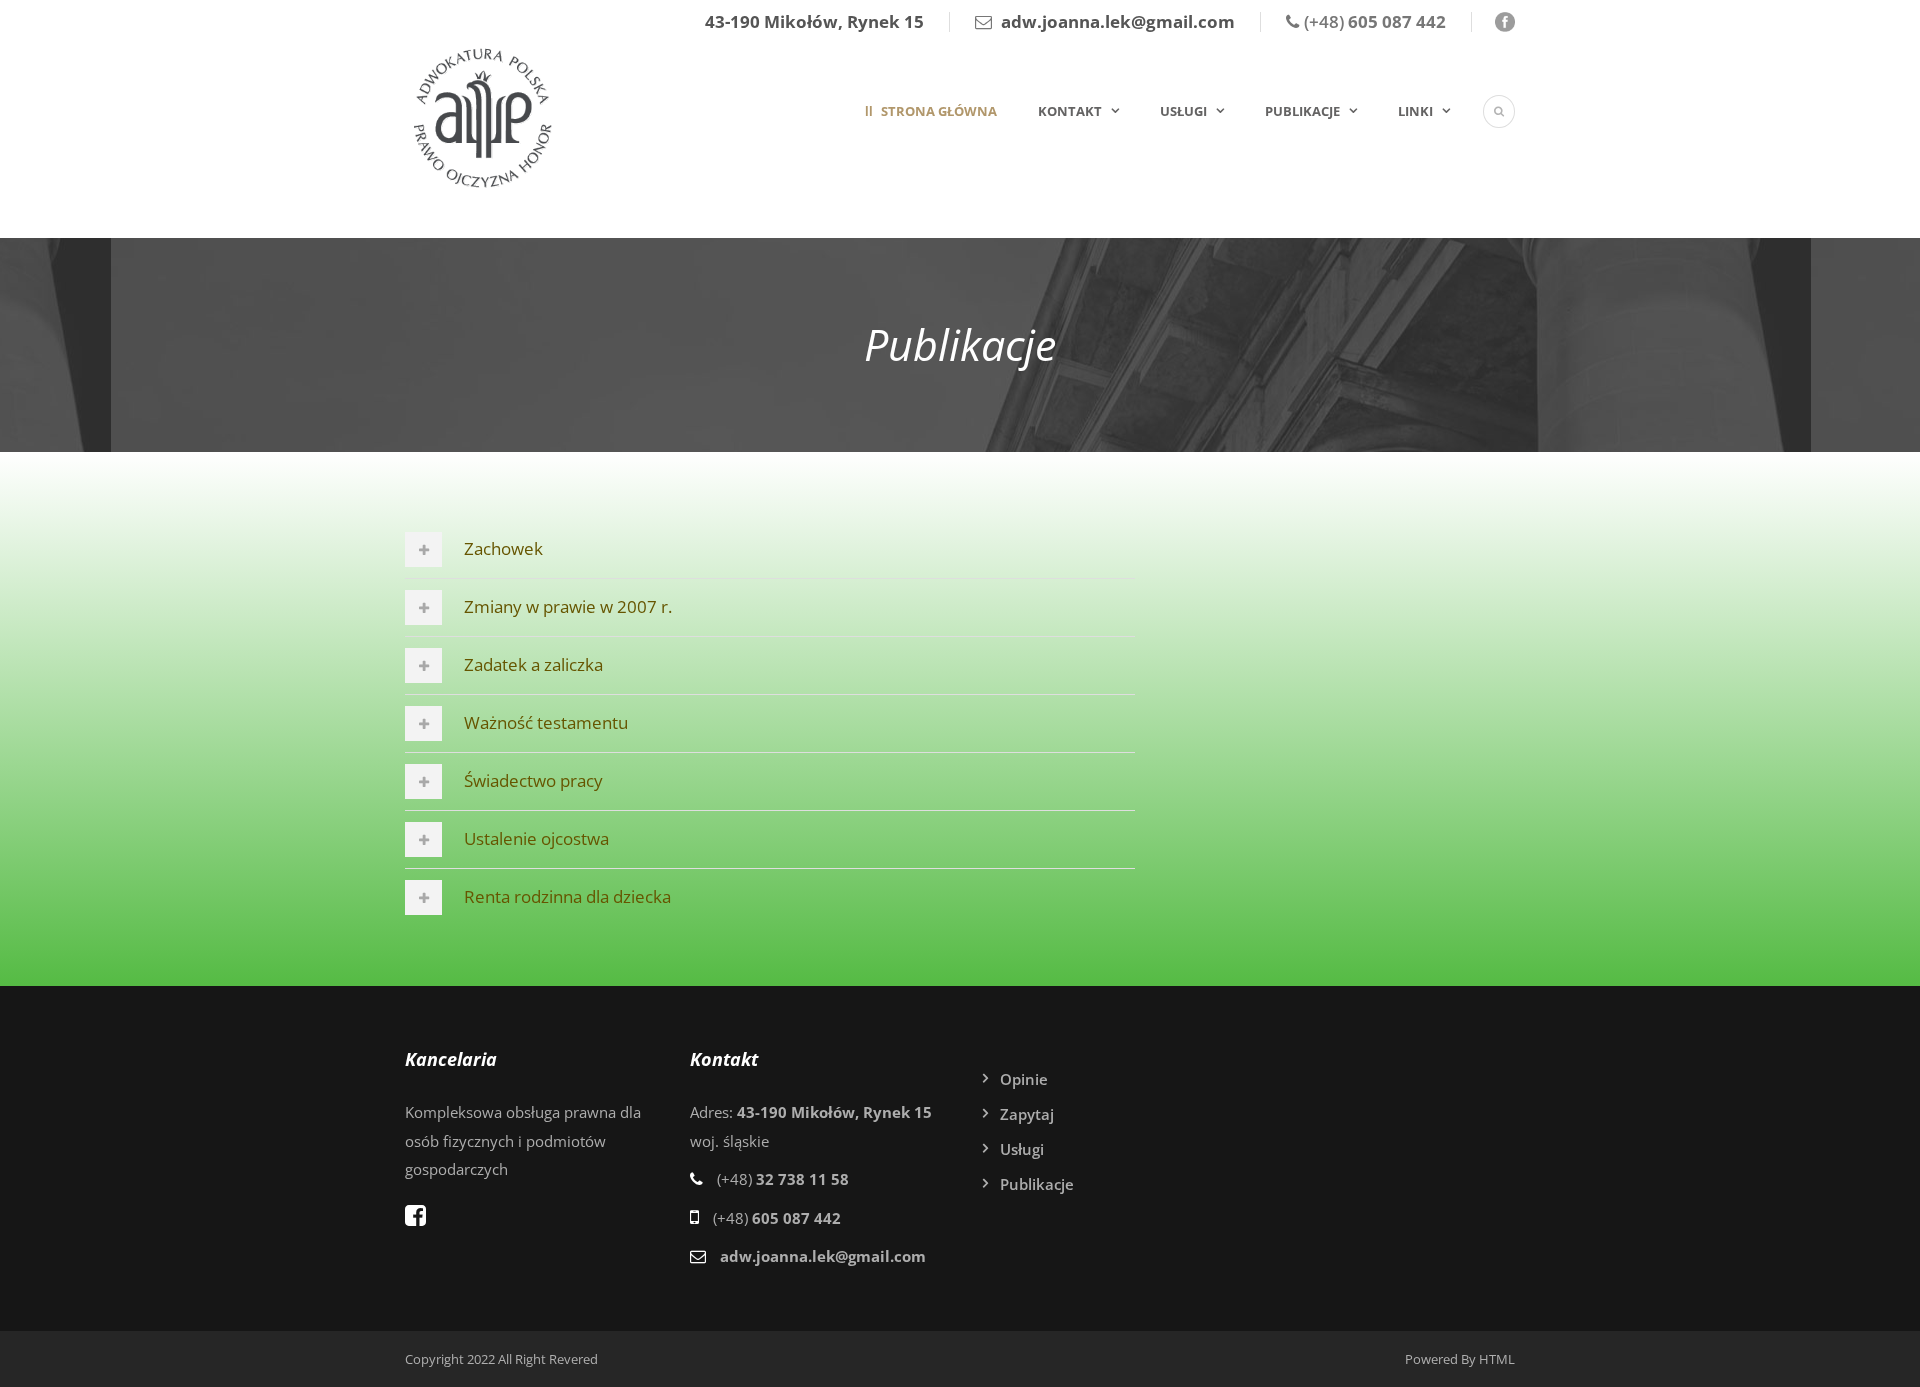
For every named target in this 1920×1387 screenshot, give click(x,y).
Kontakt (1070, 111)
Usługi (1183, 111)
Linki (1415, 111)
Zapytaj (1027, 1114)
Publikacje (1302, 111)
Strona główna (937, 111)
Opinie (1024, 1079)
